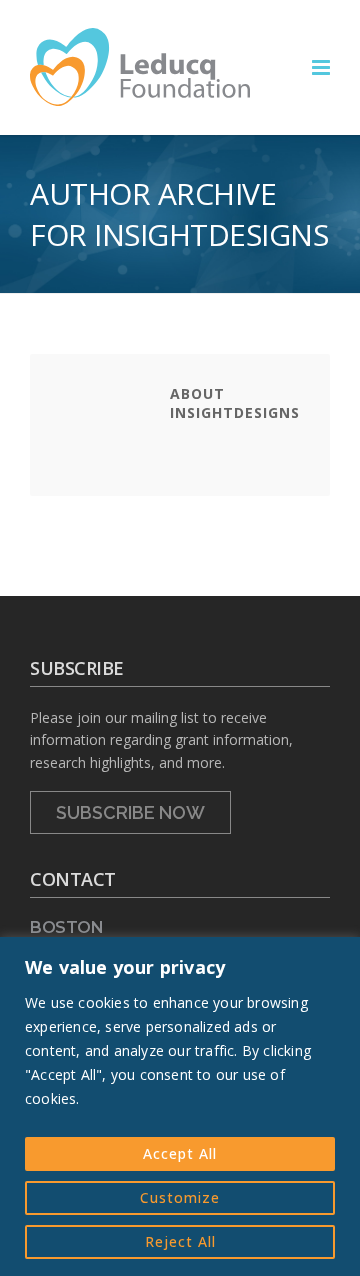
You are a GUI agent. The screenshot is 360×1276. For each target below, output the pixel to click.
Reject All (180, 1241)
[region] (180, 1106)
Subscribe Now (130, 812)
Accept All (180, 1153)
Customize (180, 1197)
